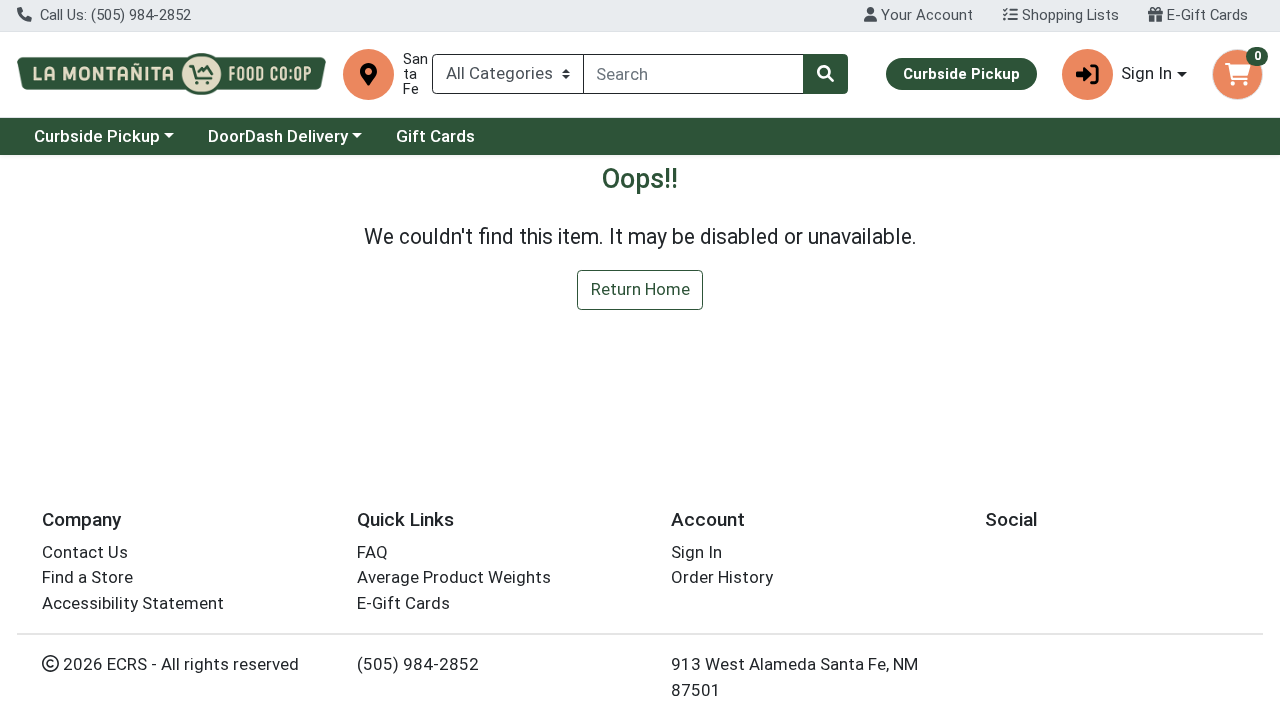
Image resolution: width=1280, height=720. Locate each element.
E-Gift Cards (1205, 15)
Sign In (696, 552)
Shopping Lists (1068, 15)
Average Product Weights (454, 577)
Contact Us (85, 552)
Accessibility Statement (133, 603)
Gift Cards (435, 136)
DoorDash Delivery (278, 136)
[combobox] (694, 74)
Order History (722, 577)
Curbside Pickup (97, 136)
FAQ (372, 552)
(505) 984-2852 (418, 664)
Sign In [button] (1146, 73)
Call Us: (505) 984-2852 (113, 15)
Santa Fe (415, 74)
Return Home (640, 289)
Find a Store (87, 577)
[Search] (825, 74)
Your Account (925, 15)
